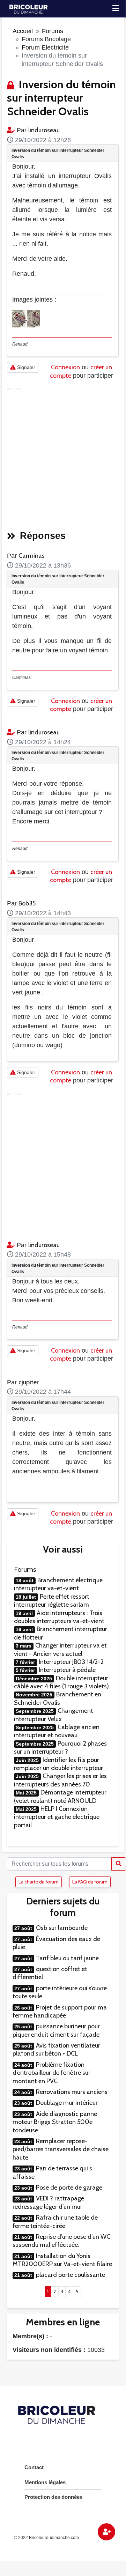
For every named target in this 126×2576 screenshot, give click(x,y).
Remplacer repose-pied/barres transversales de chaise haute (61, 2149)
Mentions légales (45, 2482)
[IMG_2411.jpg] (20, 318)
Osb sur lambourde (62, 1928)
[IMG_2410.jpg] (34, 318)
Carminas (32, 556)
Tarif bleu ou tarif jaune (67, 1958)
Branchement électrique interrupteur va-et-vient (58, 1584)
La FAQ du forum (90, 1882)
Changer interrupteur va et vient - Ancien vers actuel (60, 1649)
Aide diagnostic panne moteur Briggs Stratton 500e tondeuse (55, 2122)
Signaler (25, 367)
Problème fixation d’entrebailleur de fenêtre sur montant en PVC (51, 2073)
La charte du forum (39, 1882)
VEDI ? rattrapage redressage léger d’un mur (48, 2202)
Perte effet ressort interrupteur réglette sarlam (52, 1601)
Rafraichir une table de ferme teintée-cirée (55, 2222)
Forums (53, 31)
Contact (34, 2467)
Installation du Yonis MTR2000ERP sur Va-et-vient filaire (62, 2260)
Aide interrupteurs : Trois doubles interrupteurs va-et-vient (59, 1617)
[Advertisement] (63, 457)
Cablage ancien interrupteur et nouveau (57, 1731)
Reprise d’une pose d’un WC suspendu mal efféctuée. (61, 2241)
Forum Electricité (45, 47)
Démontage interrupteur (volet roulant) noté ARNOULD (60, 1796)
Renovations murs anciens (72, 2092)
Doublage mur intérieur (67, 2103)
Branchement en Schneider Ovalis (58, 1698)
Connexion (65, 367)
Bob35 (27, 903)
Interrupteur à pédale (67, 1670)
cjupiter (29, 1382)
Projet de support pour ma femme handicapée (60, 2011)
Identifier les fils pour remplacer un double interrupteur (58, 1764)
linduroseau (44, 130)
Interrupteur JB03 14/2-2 (71, 1662)
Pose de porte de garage (69, 2188)
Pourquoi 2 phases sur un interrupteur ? (60, 1748)
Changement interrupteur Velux (54, 1715)
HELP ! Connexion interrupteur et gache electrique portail (57, 1817)
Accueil (23, 31)
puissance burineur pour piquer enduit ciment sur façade (56, 2030)
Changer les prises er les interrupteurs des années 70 (60, 1780)
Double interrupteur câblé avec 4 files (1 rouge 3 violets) (61, 1682)
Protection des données (53, 2497)
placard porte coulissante (71, 2275)
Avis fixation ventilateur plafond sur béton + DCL (56, 2049)
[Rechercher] (119, 1864)
